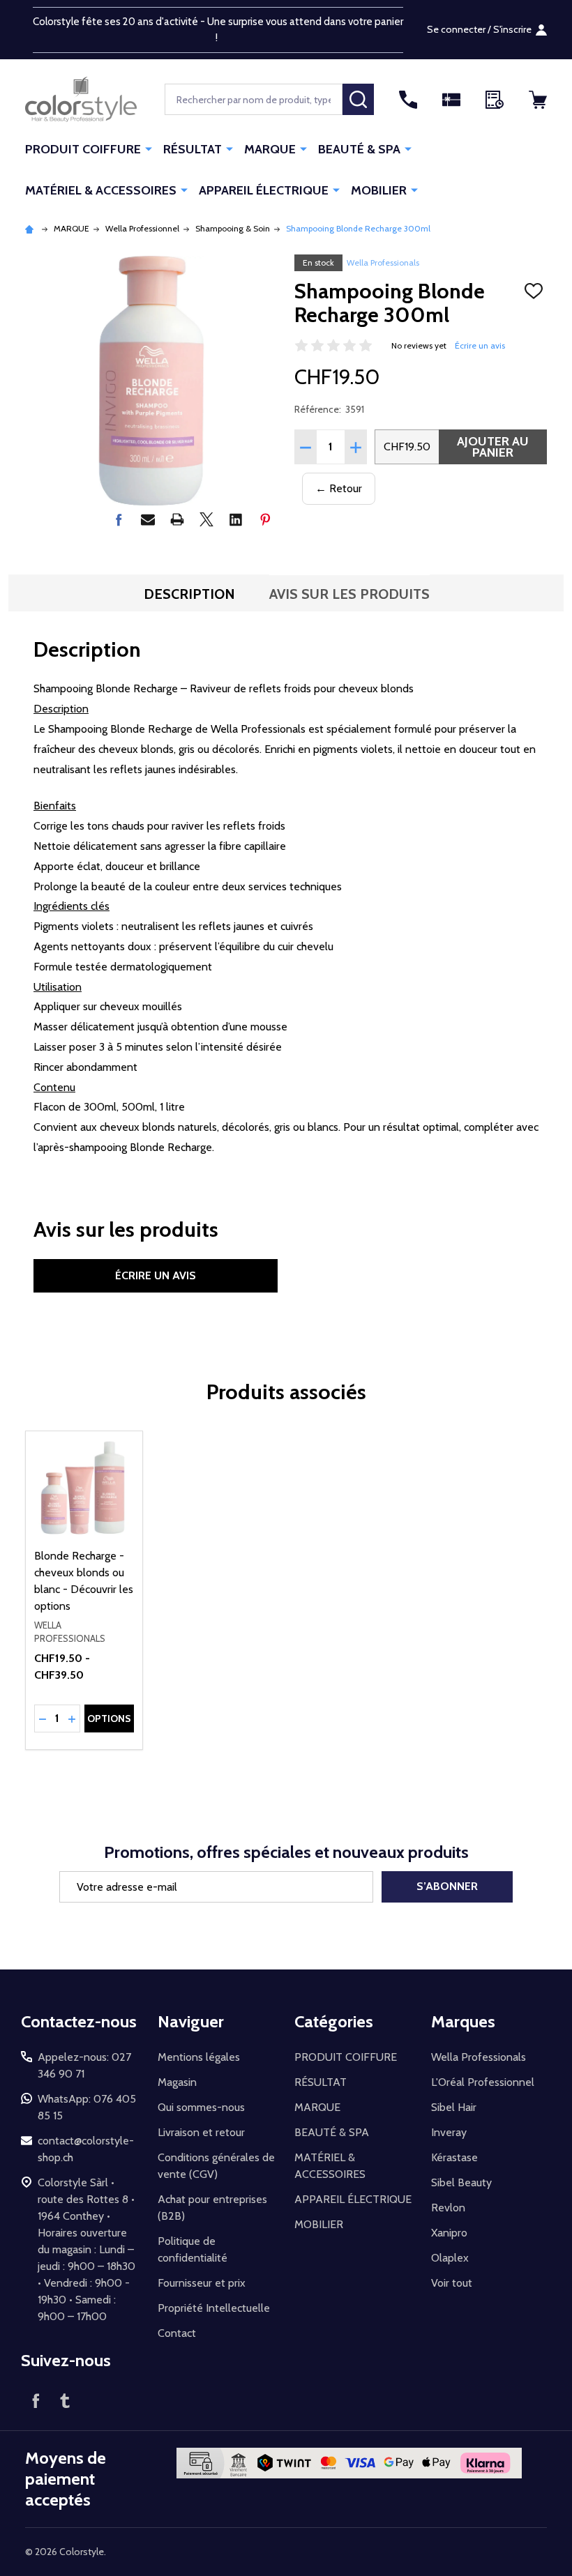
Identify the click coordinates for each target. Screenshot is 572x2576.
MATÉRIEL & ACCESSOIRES (101, 190)
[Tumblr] (65, 2400)
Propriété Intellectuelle (214, 2308)
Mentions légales (199, 2057)
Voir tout (452, 2283)
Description (189, 594)
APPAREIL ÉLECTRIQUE (264, 190)
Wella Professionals (383, 262)
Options (109, 1718)
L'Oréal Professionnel (483, 2082)
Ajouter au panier (493, 447)
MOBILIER (379, 190)
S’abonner (447, 1886)
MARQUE (270, 149)
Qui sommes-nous (201, 2107)
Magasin (177, 2082)
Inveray (449, 2132)
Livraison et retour (201, 2132)
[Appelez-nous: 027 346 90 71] (408, 100)
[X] (206, 519)
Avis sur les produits (349, 594)
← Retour (339, 488)
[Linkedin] (236, 519)
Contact (177, 2333)
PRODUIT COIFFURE (83, 149)
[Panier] (538, 100)
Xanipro (449, 2233)
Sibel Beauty (461, 2182)
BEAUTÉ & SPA (359, 149)
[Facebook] (119, 519)
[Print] (177, 519)
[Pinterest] (265, 519)
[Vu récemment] (495, 100)
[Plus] (149, 148)
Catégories (334, 2021)
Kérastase (454, 2157)
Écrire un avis (480, 345)
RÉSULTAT (193, 149)
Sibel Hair (454, 2107)
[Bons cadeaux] (451, 100)
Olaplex (450, 2258)
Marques (463, 2021)
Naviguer (191, 2021)
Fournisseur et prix (202, 2283)
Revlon (448, 2208)
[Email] (148, 519)
